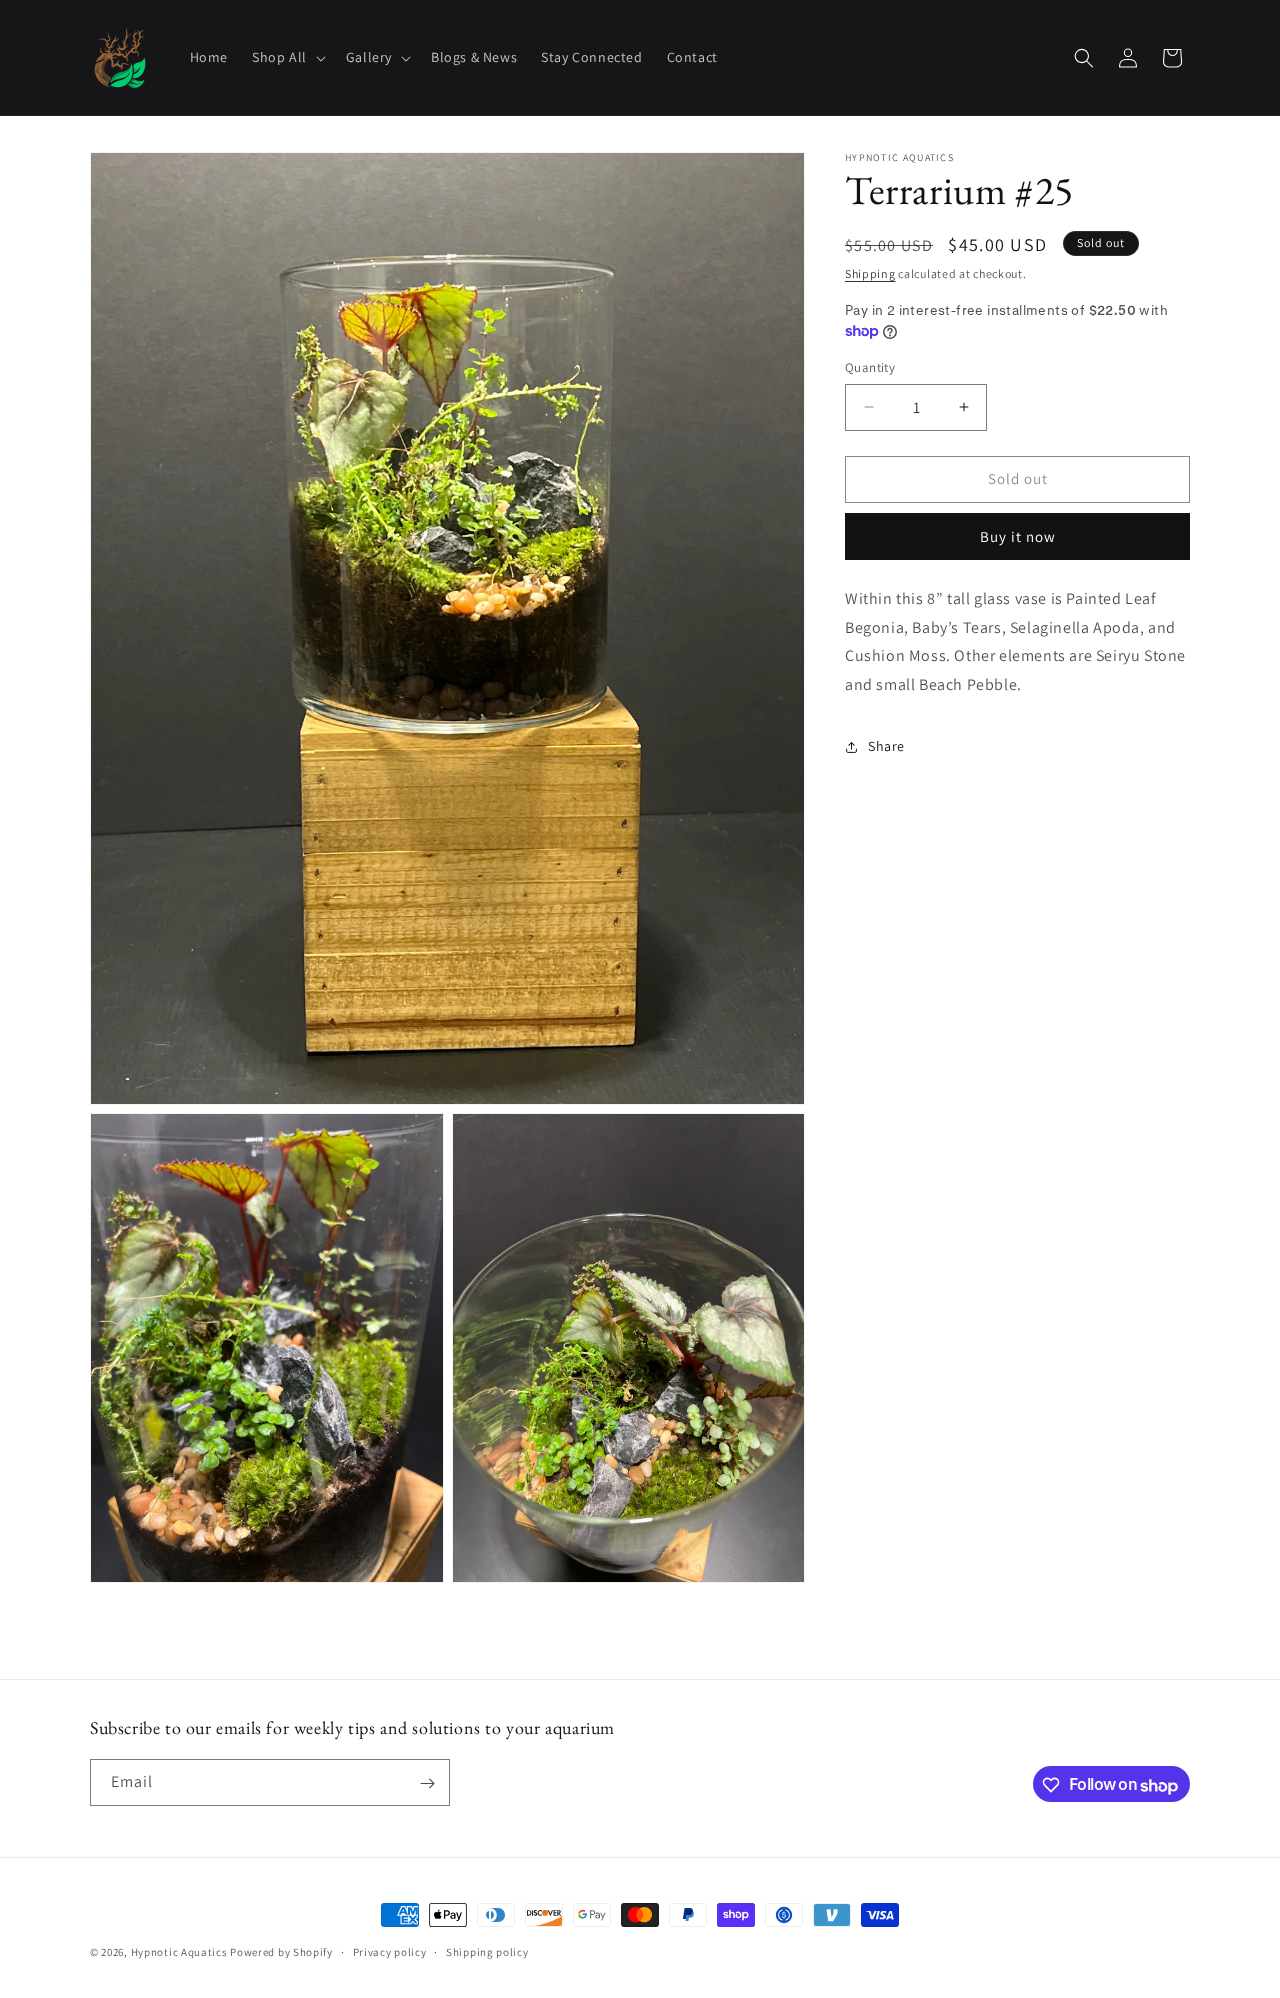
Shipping (870, 273)
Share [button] (886, 746)
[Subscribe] (427, 1783)
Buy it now (1018, 536)
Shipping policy (487, 1952)
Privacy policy (390, 1952)
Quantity (870, 367)
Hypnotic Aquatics (179, 1952)
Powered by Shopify (281, 1952)
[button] (287, 57)
